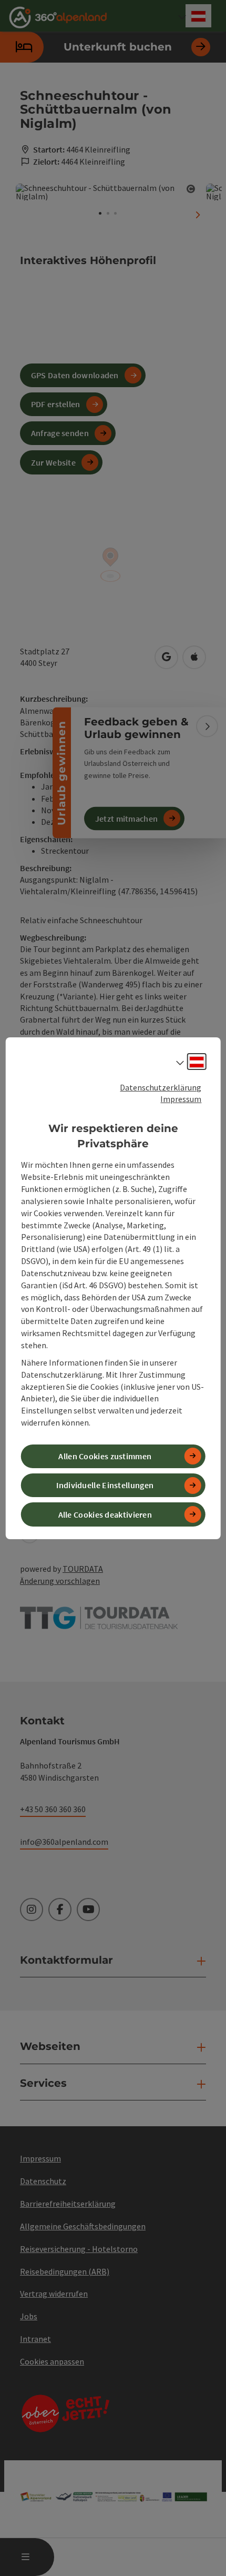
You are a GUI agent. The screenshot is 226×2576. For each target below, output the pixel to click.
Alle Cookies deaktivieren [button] (105, 1514)
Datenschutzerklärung (161, 1087)
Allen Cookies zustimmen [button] (105, 1456)
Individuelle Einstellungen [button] (105, 1485)
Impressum (181, 1099)
